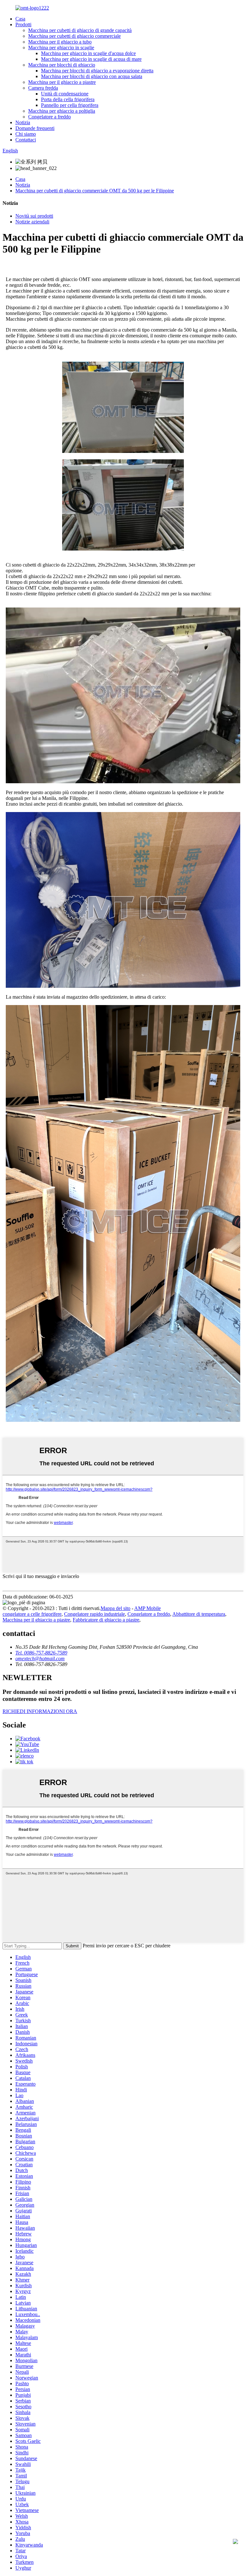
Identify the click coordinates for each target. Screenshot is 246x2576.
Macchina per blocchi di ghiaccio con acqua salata (92, 76)
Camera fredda (43, 88)
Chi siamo (26, 134)
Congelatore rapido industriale (94, 1614)
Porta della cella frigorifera (68, 99)
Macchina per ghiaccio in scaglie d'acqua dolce (88, 53)
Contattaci (26, 140)
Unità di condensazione (65, 94)
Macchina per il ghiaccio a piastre (62, 82)
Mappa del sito (115, 1608)
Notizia (23, 122)
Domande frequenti (35, 128)
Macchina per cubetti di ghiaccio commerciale (74, 36)
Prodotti (23, 24)
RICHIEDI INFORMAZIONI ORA (40, 1711)
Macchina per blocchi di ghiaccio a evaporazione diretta (97, 71)
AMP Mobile (148, 1608)
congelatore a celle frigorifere (32, 1614)
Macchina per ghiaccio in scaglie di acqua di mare (91, 59)
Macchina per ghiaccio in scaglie (61, 48)
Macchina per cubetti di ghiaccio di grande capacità (80, 30)
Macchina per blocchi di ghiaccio (62, 65)
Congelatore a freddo (49, 117)
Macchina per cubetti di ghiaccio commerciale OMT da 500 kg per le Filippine (95, 191)
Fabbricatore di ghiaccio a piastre (106, 1620)
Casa (20, 19)
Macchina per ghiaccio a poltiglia (62, 111)
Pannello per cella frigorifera (70, 105)
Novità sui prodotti (34, 216)
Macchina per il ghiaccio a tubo (60, 42)
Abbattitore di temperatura (199, 1614)
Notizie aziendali (32, 222)
